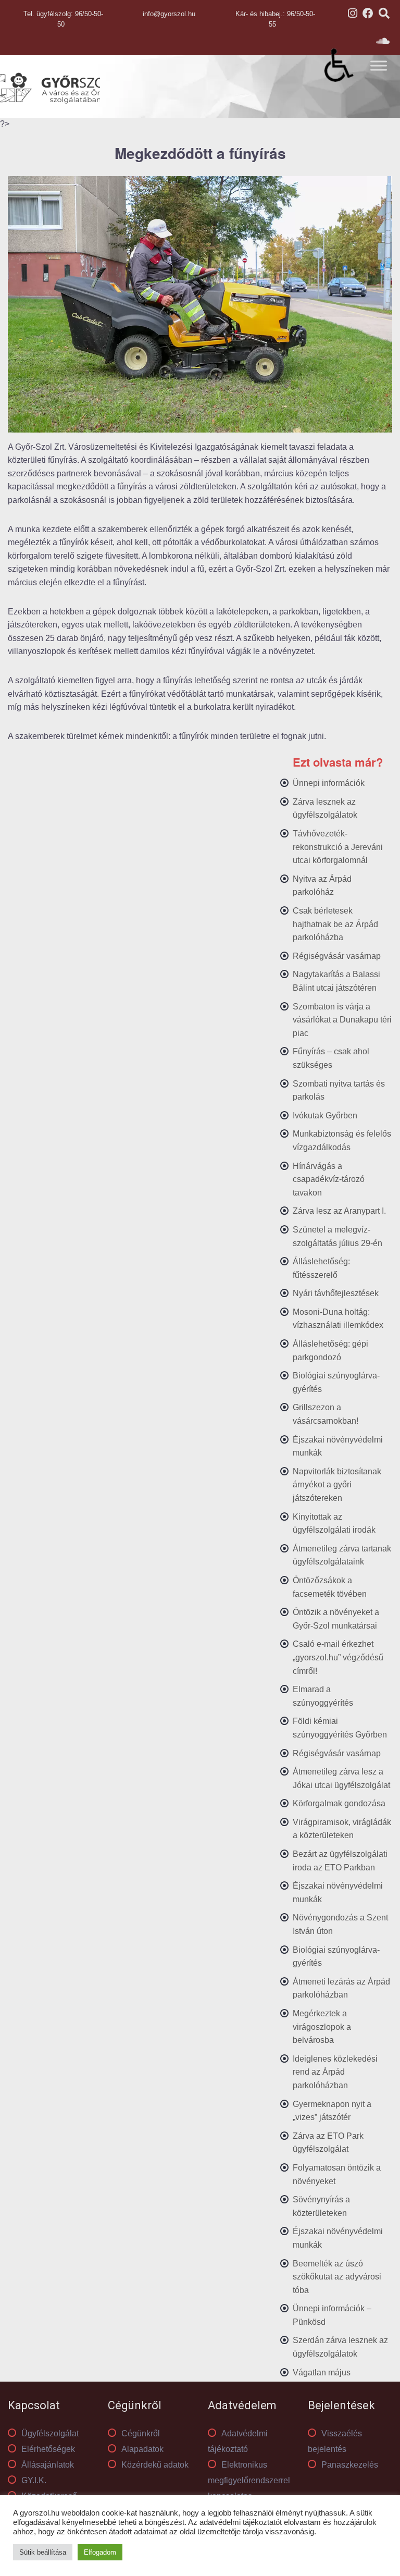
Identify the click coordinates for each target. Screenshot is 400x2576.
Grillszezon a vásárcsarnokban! (326, 1414)
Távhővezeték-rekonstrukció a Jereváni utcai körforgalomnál (338, 847)
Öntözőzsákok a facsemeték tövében (330, 1587)
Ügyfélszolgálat (50, 2433)
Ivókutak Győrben (325, 1116)
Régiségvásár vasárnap (337, 956)
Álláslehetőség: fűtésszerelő (321, 1268)
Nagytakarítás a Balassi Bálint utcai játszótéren (336, 981)
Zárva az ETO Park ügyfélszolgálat (328, 2143)
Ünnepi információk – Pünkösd (332, 2315)
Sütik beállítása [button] (43, 2552)
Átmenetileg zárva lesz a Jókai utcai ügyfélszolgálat (341, 1778)
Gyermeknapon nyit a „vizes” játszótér (332, 2111)
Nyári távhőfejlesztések (336, 1293)
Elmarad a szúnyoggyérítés (323, 1696)
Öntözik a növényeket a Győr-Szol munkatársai (336, 1619)
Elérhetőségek (48, 2449)
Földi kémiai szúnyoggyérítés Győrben (340, 1728)
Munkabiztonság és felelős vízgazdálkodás (342, 1141)
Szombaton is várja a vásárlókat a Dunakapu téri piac (342, 1020)
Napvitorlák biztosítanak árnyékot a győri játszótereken (337, 1485)
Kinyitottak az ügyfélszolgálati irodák (334, 1524)
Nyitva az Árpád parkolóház (322, 886)
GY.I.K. (34, 2480)
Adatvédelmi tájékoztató (238, 2441)
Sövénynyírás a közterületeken (321, 2206)
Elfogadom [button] (100, 2552)
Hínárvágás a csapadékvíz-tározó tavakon (329, 1179)
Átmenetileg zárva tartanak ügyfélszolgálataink (342, 1555)
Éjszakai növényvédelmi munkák (338, 1446)
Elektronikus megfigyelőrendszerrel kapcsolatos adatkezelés (249, 2488)
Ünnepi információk (329, 783)
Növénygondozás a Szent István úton (340, 1924)
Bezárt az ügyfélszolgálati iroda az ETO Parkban (340, 1861)
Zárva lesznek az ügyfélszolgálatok (325, 809)
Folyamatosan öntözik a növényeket (337, 2174)
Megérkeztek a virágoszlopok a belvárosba (322, 2027)
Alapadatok (142, 2449)
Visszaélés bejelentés (335, 2441)
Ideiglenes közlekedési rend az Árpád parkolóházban (335, 2072)
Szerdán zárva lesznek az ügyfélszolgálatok (340, 2347)
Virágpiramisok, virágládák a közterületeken (342, 1829)
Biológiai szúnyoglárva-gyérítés (336, 1382)
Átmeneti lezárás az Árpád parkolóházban (341, 1988)
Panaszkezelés (350, 2465)
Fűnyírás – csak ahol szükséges (331, 1058)
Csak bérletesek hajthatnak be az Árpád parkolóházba (335, 924)
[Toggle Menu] (379, 65)
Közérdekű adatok (155, 2465)
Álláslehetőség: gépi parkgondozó (330, 1351)
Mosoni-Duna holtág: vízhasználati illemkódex (338, 1319)
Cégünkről (141, 2433)
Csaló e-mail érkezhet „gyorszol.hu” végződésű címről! (338, 1657)
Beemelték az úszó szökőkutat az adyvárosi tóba (337, 2277)
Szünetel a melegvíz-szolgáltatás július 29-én (337, 1236)
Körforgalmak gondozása (339, 1803)
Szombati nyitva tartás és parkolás (339, 1090)
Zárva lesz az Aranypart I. (339, 1211)
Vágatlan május (322, 2372)
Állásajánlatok (48, 2465)
